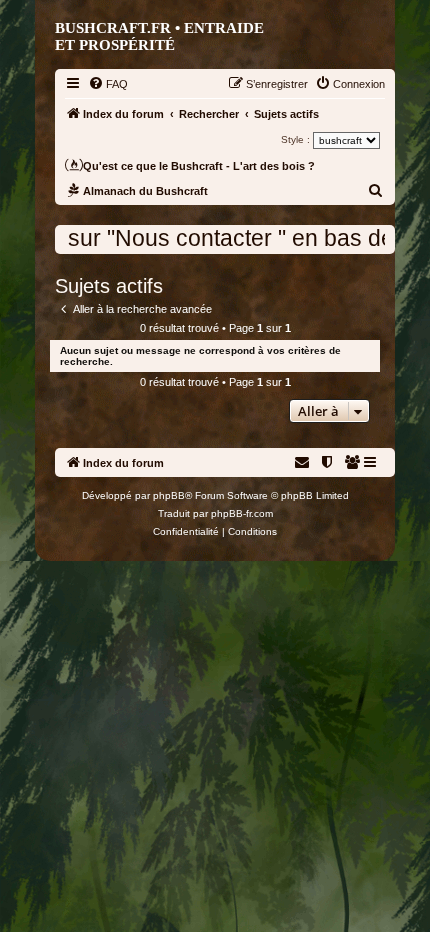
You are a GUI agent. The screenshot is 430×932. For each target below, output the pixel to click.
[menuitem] (108, 84)
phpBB (169, 495)
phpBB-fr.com (242, 513)
